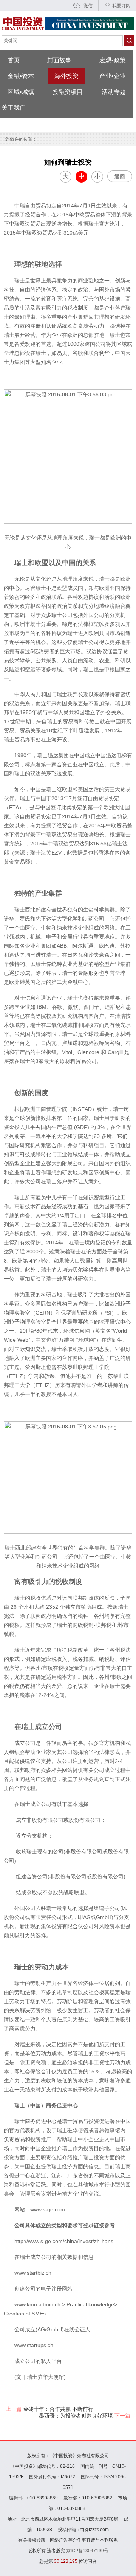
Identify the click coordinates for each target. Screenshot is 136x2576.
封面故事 (59, 60)
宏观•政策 (113, 60)
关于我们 (14, 108)
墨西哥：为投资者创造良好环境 (85, 2416)
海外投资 (66, 76)
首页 (14, 60)
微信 (88, 6)
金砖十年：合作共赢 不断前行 (49, 2409)
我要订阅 (121, 6)
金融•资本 (21, 76)
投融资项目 (68, 92)
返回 (120, 176)
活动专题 (114, 92)
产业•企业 (113, 76)
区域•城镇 (21, 92)
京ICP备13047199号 (87, 2551)
